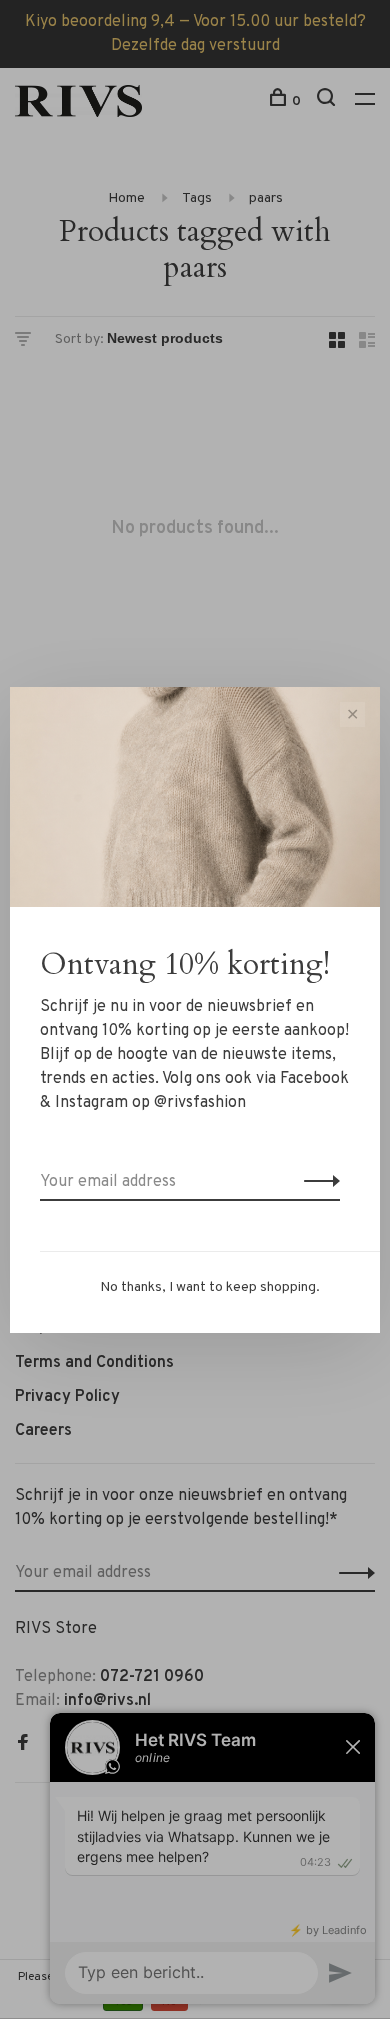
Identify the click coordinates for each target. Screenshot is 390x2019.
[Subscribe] (316, 1182)
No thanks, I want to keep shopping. (210, 1287)
